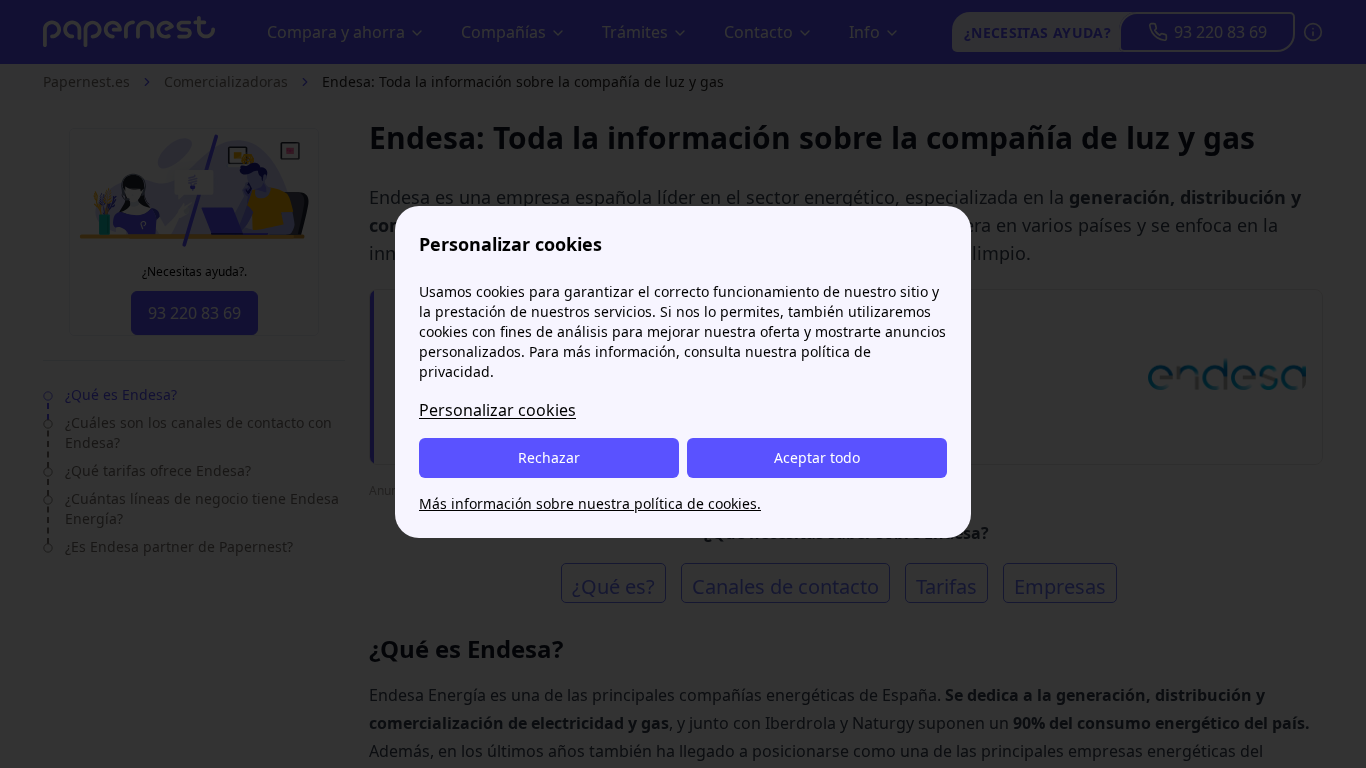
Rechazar (549, 457)
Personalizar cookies (497, 410)
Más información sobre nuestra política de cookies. (590, 503)
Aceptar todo (817, 457)
